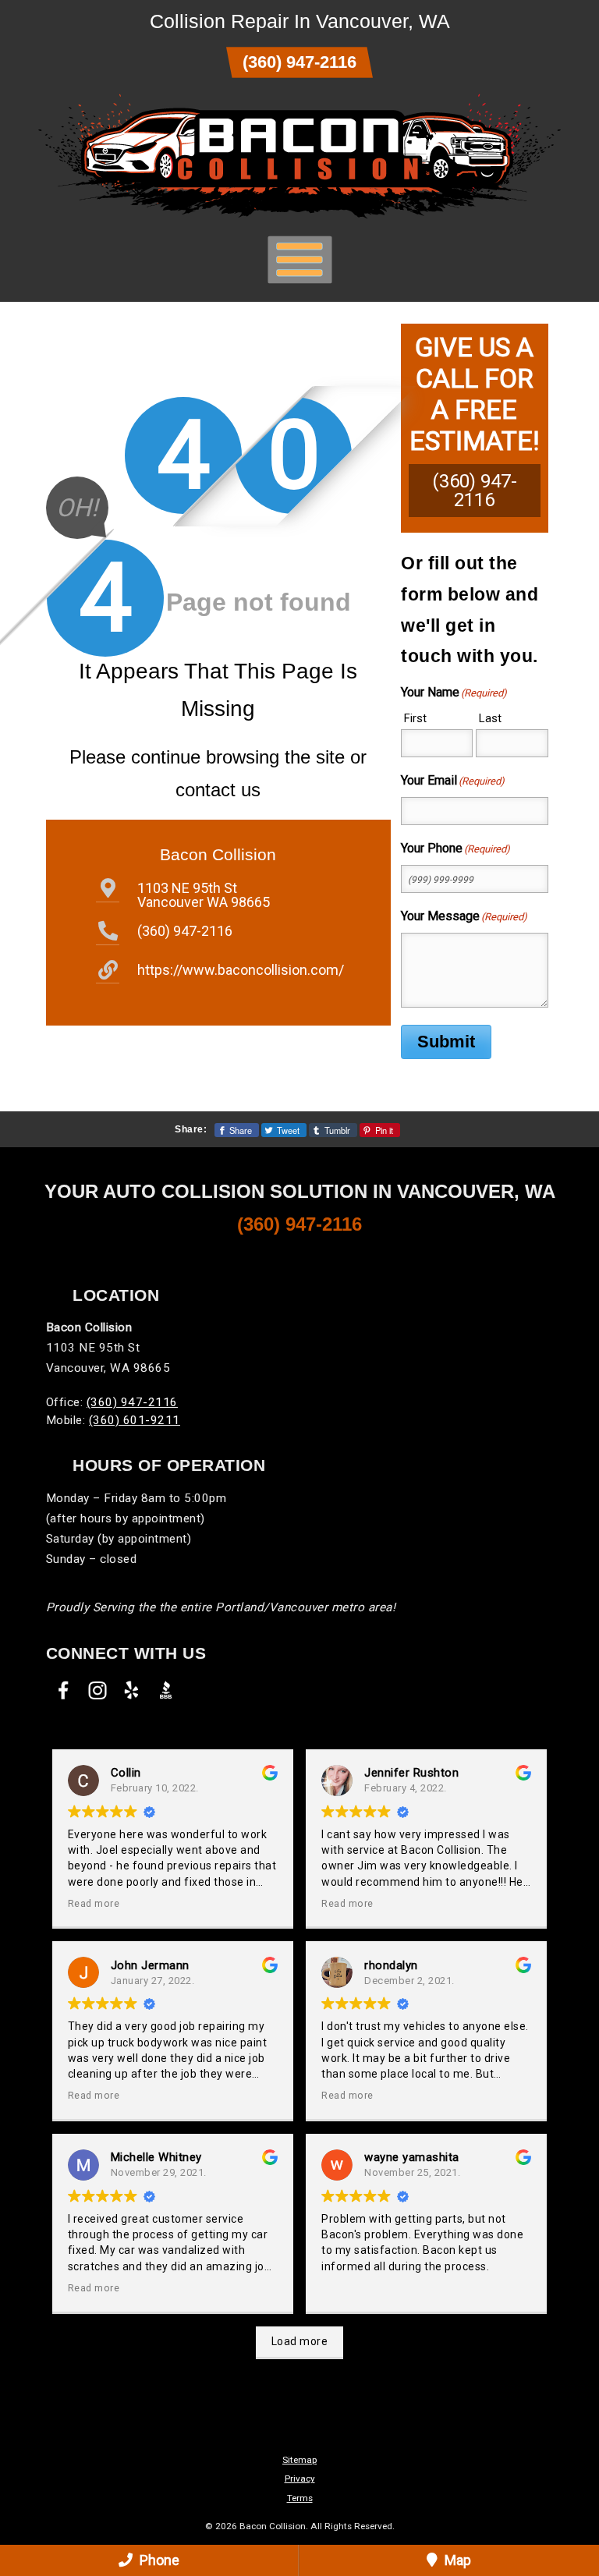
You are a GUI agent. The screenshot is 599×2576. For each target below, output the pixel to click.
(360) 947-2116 (299, 62)
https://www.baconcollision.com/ (241, 970)
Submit (446, 1042)
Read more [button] (94, 1903)
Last (490, 718)
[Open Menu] (300, 259)
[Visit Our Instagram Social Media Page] (97, 1690)
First (415, 718)
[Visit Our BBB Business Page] (166, 1690)
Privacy (300, 2479)
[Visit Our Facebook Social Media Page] (63, 1690)
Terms (300, 2498)
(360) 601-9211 (135, 1420)
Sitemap (299, 2460)
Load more (300, 2341)
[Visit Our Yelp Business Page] (132, 1690)
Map (456, 2560)
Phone (158, 2560)
